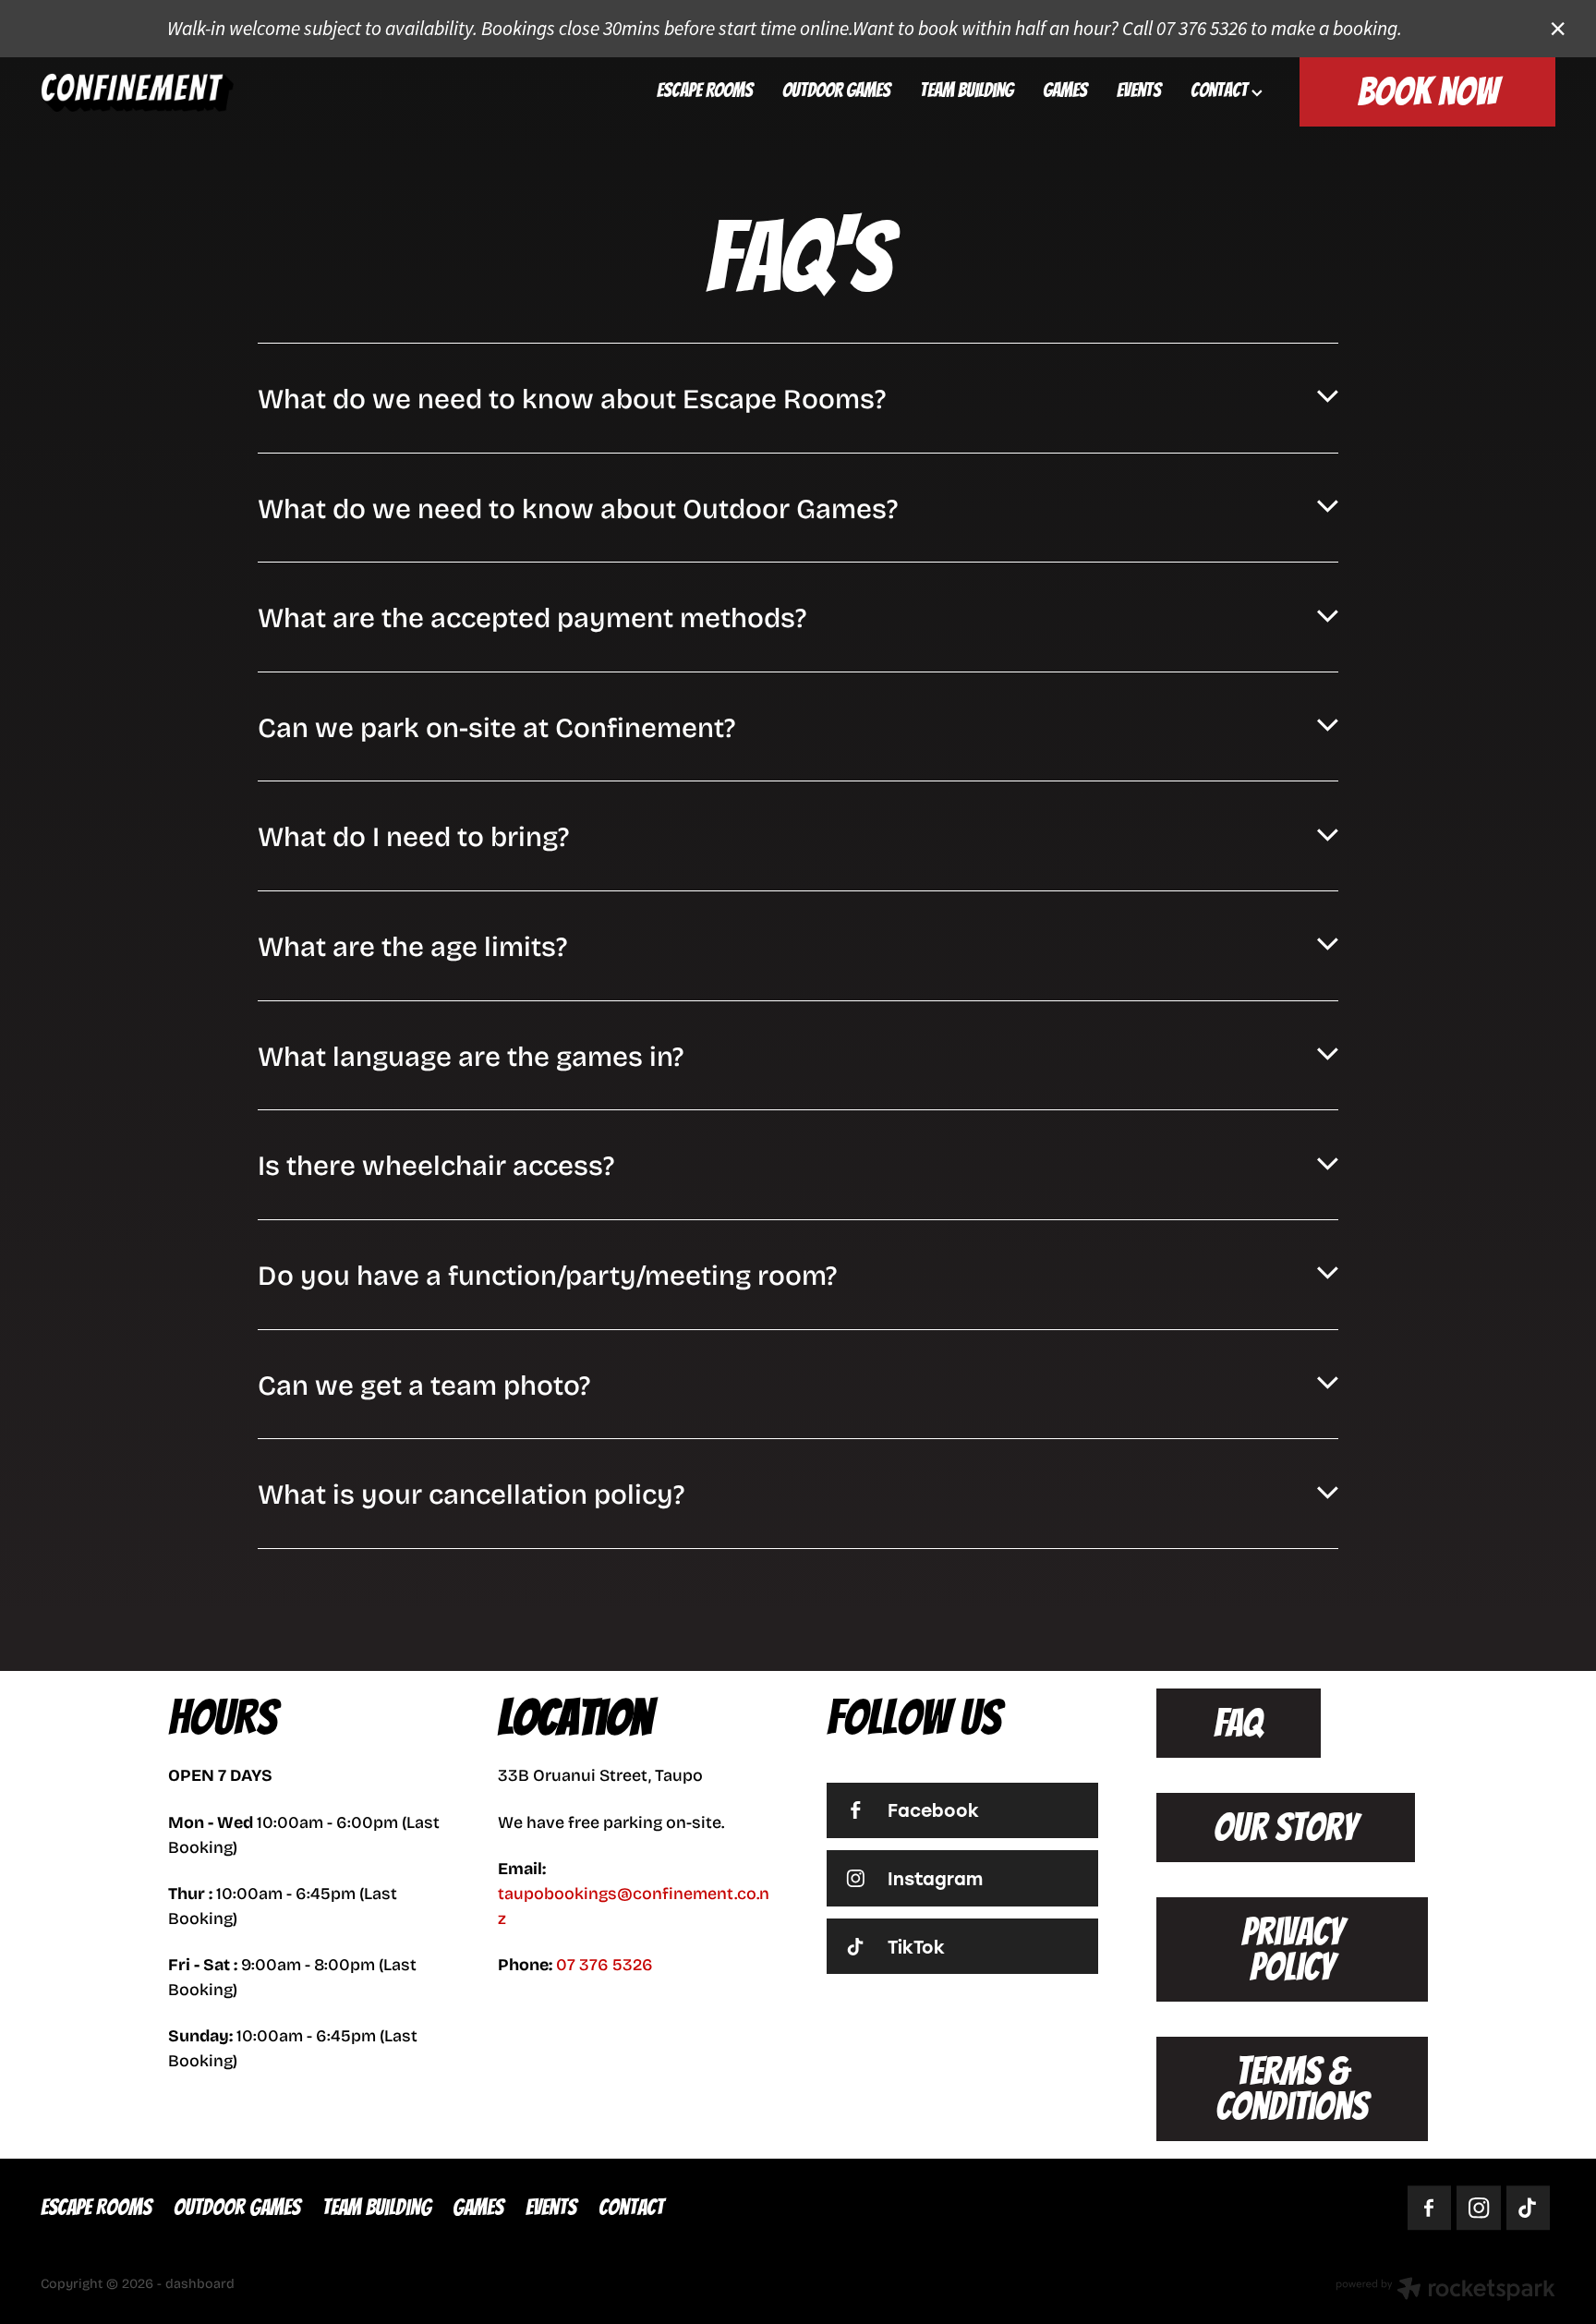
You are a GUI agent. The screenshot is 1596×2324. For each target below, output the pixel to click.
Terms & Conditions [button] (1292, 2088)
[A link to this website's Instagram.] (1479, 2209)
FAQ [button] (1238, 1723)
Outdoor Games (836, 90)
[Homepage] (192, 92)
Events (1139, 90)
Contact (1221, 90)
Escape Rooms (705, 90)
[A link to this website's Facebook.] (1430, 2209)
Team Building (967, 90)
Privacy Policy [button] (1292, 1949)
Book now (1428, 92)
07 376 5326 (605, 1964)
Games (1065, 90)
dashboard (200, 2283)
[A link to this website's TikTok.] (1529, 2209)
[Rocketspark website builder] (1445, 2291)
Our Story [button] (1285, 1828)
